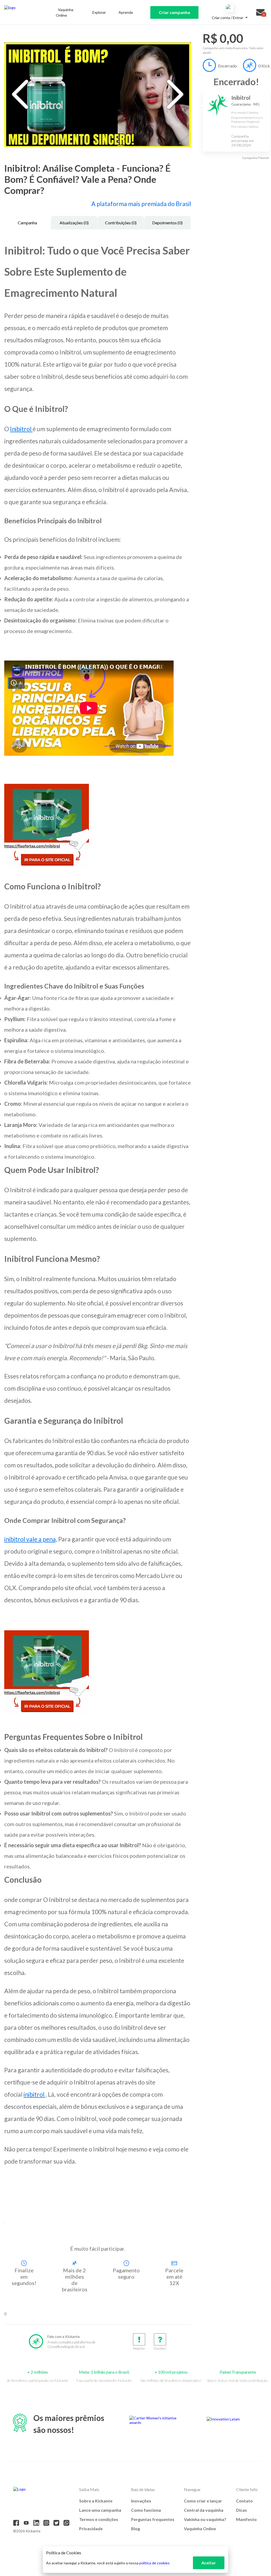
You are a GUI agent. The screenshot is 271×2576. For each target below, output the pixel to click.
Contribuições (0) (121, 223)
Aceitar (209, 2563)
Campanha (27, 223)
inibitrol (35, 2094)
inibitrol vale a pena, (31, 1539)
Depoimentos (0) (167, 223)
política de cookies (154, 2563)
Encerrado (227, 66)
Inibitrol (21, 429)
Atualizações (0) (74, 223)
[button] (5, 2223)
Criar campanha (174, 12)
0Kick (264, 66)
